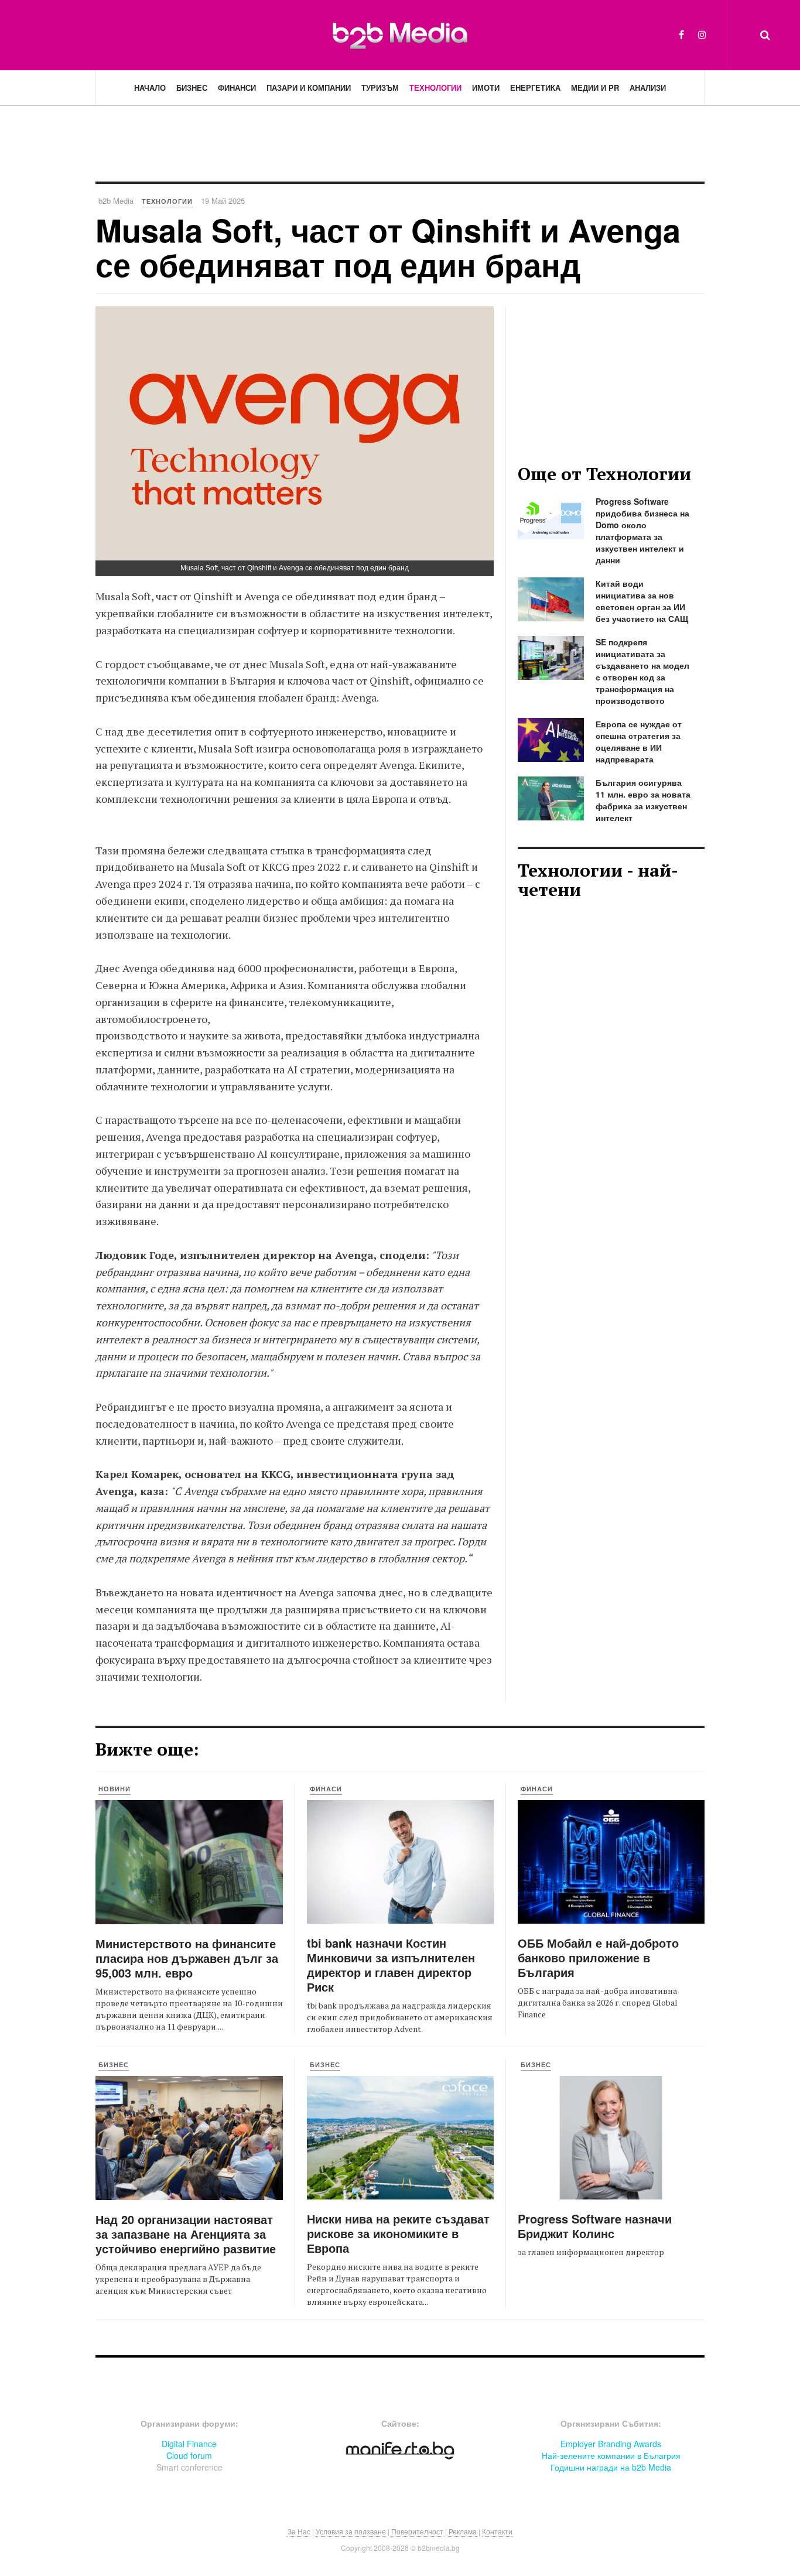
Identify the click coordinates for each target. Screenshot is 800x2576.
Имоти (486, 88)
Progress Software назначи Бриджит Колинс (595, 2226)
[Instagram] (702, 34)
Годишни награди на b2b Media (611, 2467)
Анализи (648, 88)
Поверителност (417, 2531)
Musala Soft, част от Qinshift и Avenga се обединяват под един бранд (388, 247)
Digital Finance (189, 2444)
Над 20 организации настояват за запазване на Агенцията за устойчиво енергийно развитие (186, 2234)
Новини (114, 1789)
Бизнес (192, 88)
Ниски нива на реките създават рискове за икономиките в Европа (398, 2233)
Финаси (326, 1789)
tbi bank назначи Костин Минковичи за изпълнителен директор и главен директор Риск (391, 1965)
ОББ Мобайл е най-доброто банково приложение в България (598, 1957)
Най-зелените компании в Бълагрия (611, 2455)
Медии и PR (595, 88)
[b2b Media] (400, 35)
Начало (150, 88)
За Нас (299, 2531)
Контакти (497, 2531)
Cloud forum (189, 2455)
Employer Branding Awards (611, 2444)
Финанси (237, 88)
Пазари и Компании (309, 88)
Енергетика (535, 88)
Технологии (435, 88)
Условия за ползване (351, 2531)
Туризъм (380, 88)
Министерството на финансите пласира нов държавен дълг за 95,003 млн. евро (187, 1958)
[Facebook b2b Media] (681, 34)
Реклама (463, 2531)
